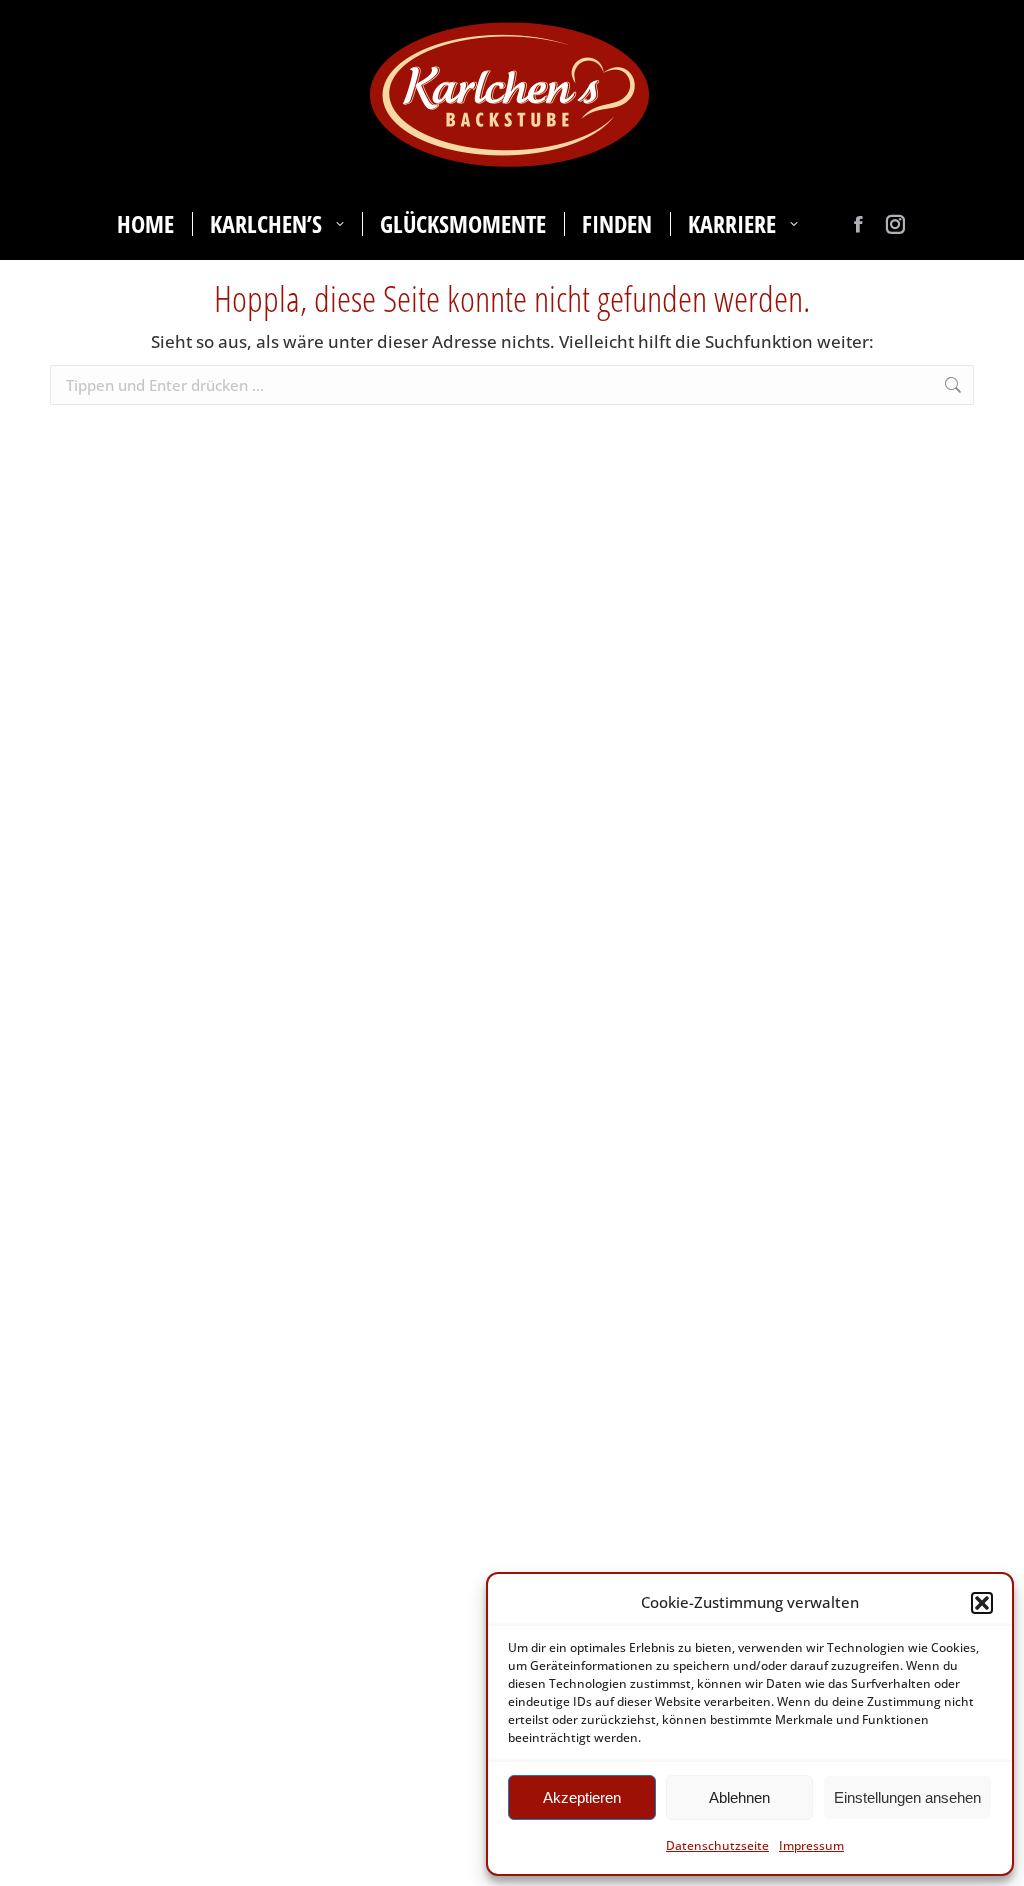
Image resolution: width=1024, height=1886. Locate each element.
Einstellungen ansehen (907, 1797)
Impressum (811, 1845)
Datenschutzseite (717, 1845)
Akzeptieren (582, 1797)
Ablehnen (739, 1797)
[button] (982, 1603)
